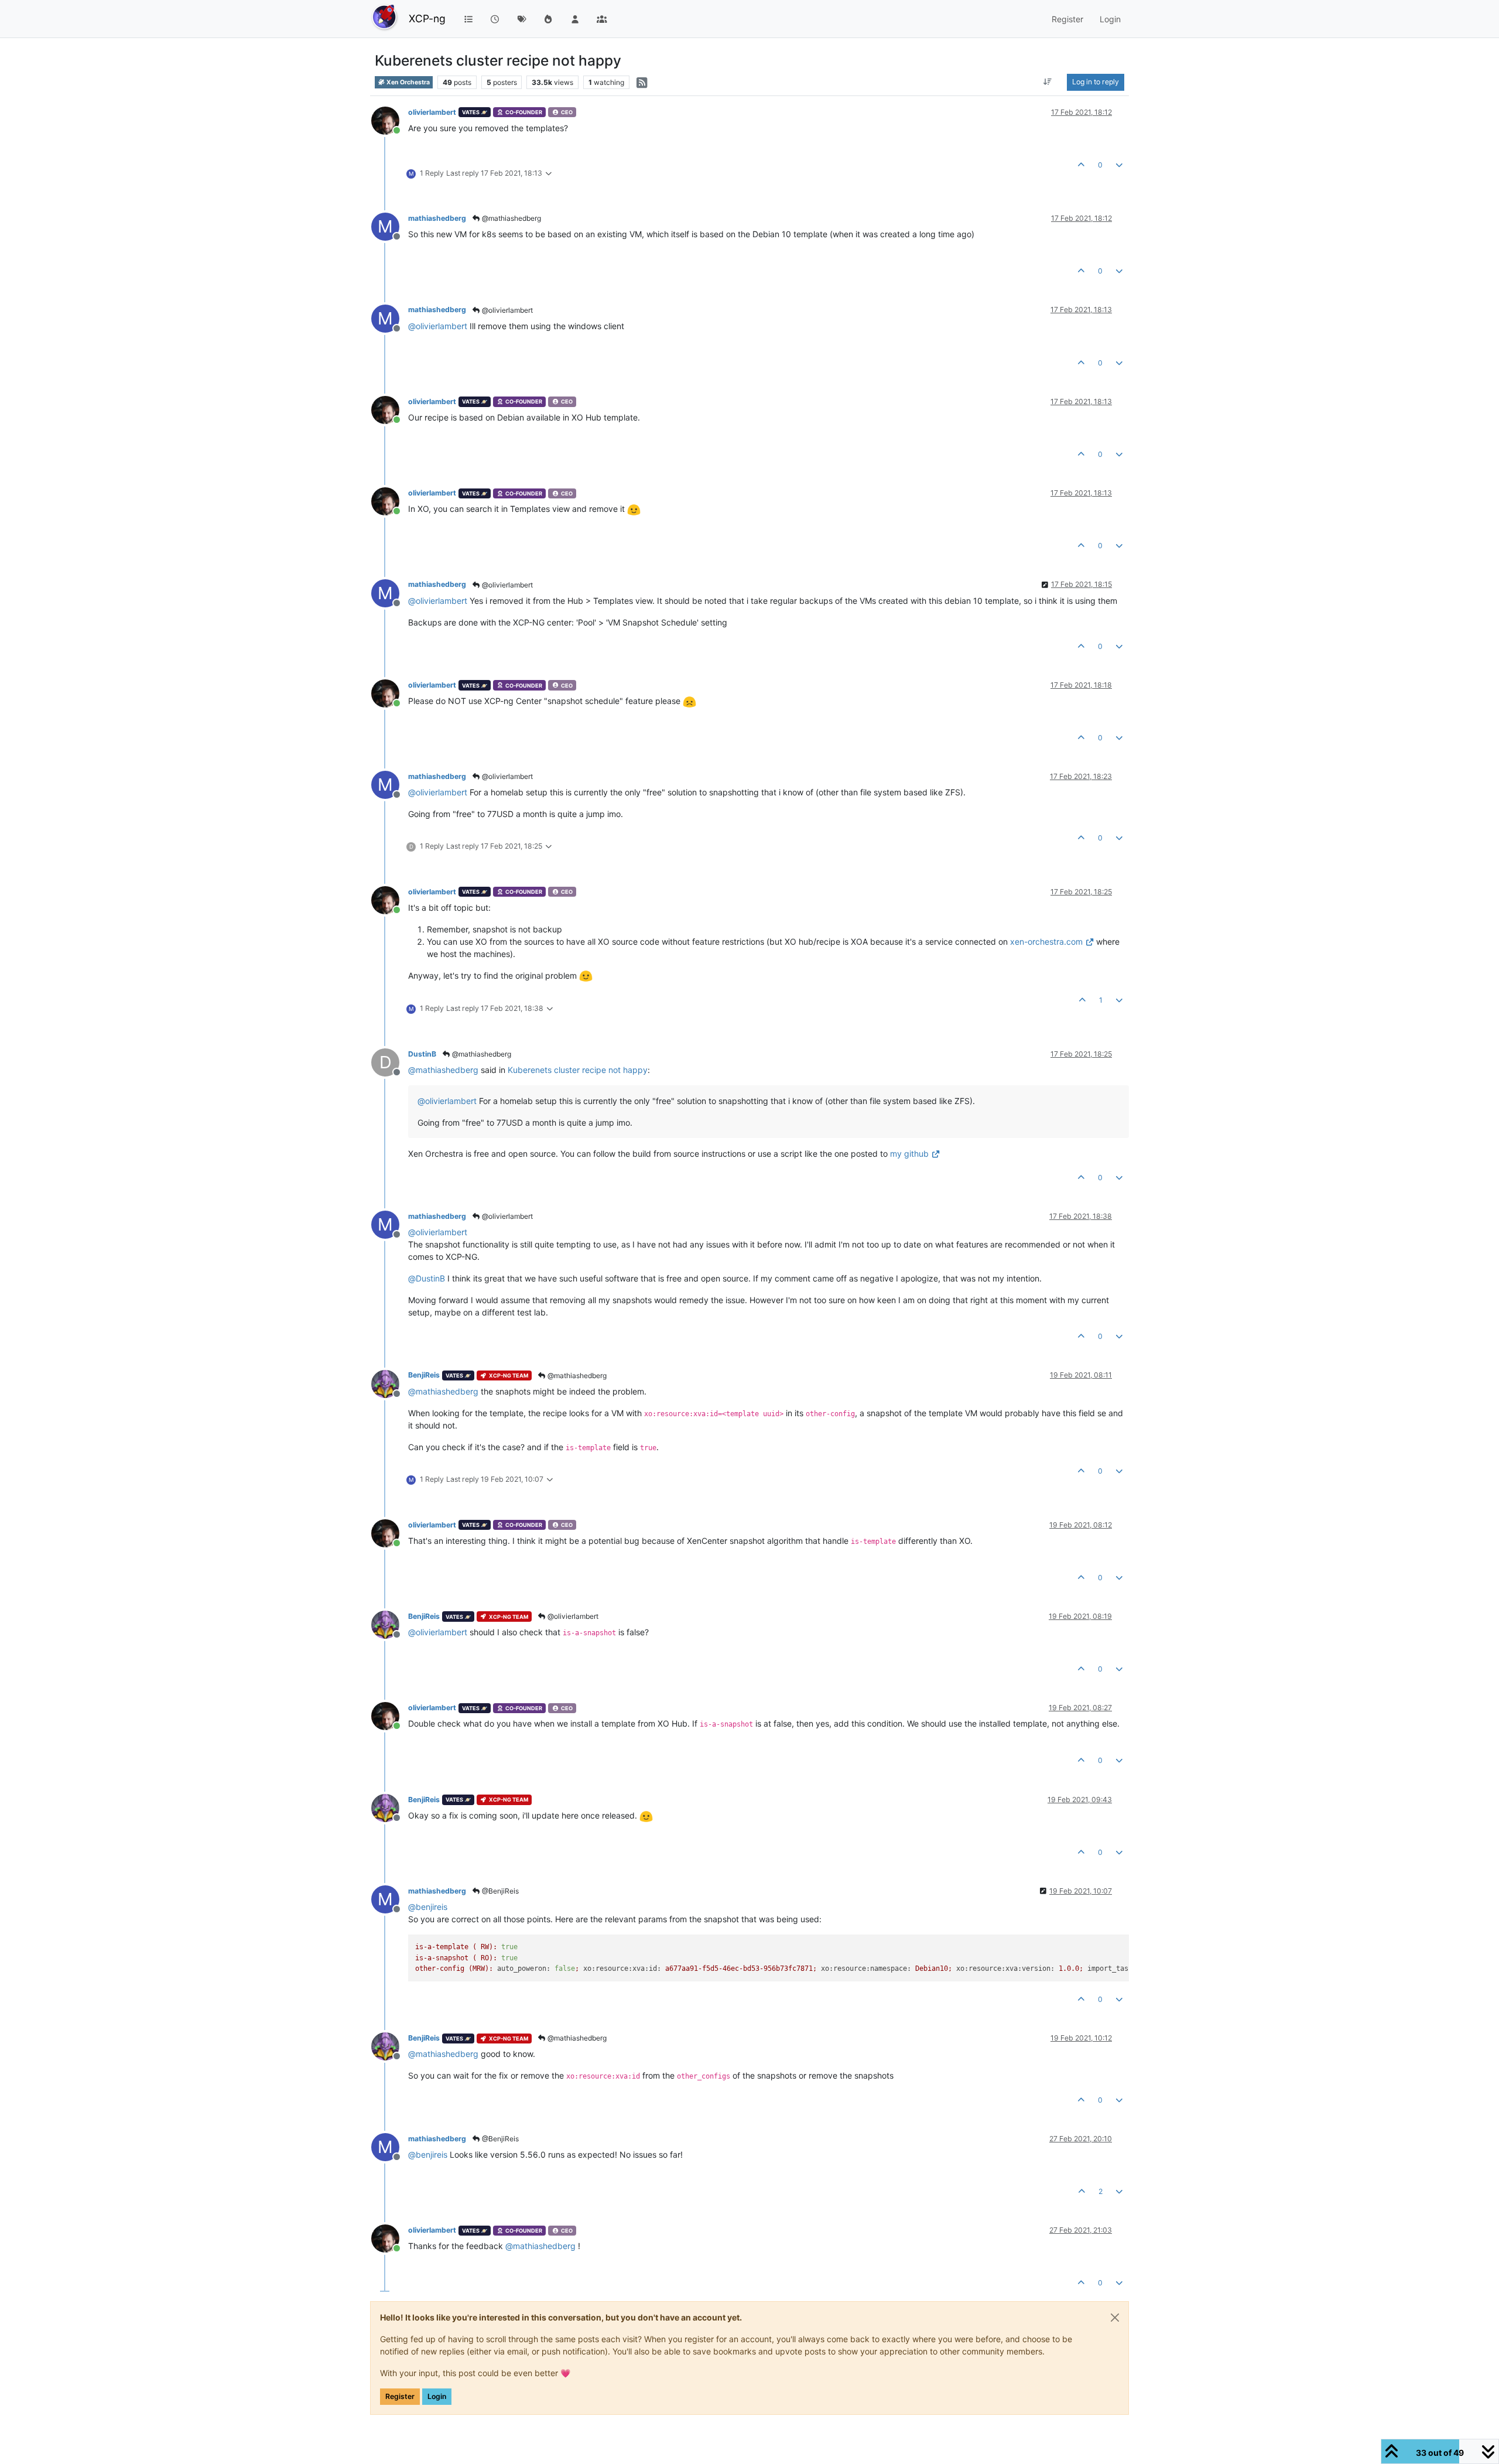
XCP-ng (427, 18)
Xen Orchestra (408, 82)
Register (400, 2396)
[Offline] (390, 1383)
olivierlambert (432, 112)
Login (437, 2396)
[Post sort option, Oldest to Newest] (1048, 82)
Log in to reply (1096, 82)
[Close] (1115, 2318)
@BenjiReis (499, 1891)
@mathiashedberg (511, 218)
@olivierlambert (506, 310)
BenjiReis (424, 1375)
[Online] (390, 120)
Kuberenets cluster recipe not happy (578, 1070)
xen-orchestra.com (1046, 941)
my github (909, 1154)
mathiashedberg (437, 218)
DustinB (422, 1054)
